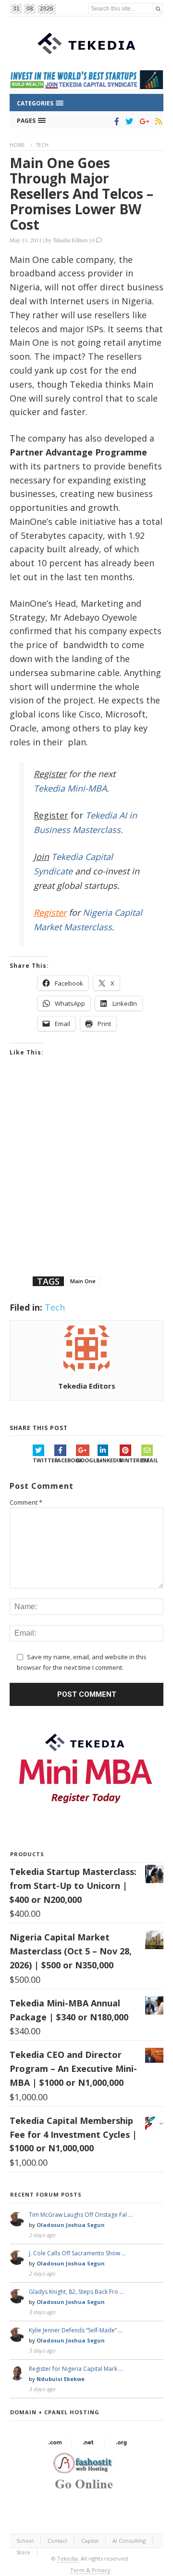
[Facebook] (115, 121)
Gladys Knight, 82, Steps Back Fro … (76, 2292)
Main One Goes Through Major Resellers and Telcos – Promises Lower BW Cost (81, 194)
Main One (83, 1281)
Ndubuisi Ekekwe (61, 2379)
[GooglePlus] (142, 121)
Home (17, 145)
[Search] (158, 8)
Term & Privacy (90, 2570)
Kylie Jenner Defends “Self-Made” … (76, 2330)
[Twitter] (128, 121)
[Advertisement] (86, 1178)
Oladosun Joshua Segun (71, 2225)
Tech (42, 145)
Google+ (87, 1460)
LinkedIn (108, 1460)
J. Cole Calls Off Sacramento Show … (77, 2253)
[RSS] (157, 121)
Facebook (65, 1460)
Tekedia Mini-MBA (70, 788)
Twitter (43, 1460)
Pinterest (130, 1460)
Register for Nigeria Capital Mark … (76, 2369)
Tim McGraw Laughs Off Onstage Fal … (81, 2215)
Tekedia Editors (70, 240)
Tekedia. (68, 2558)
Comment (26, 1502)
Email (150, 1460)
